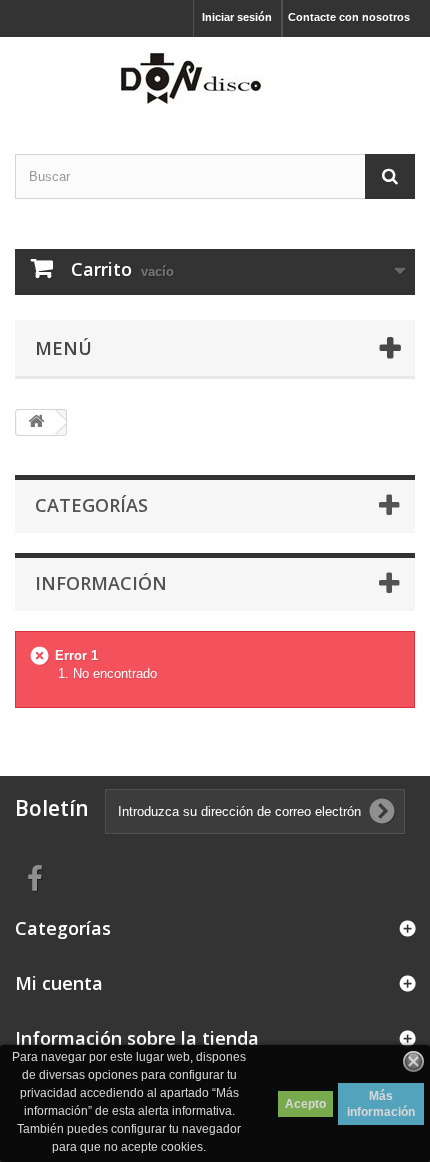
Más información (381, 1104)
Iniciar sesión (237, 17)
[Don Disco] (215, 78)
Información (101, 583)
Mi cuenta (59, 983)
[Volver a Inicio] (36, 422)
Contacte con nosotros (349, 17)
